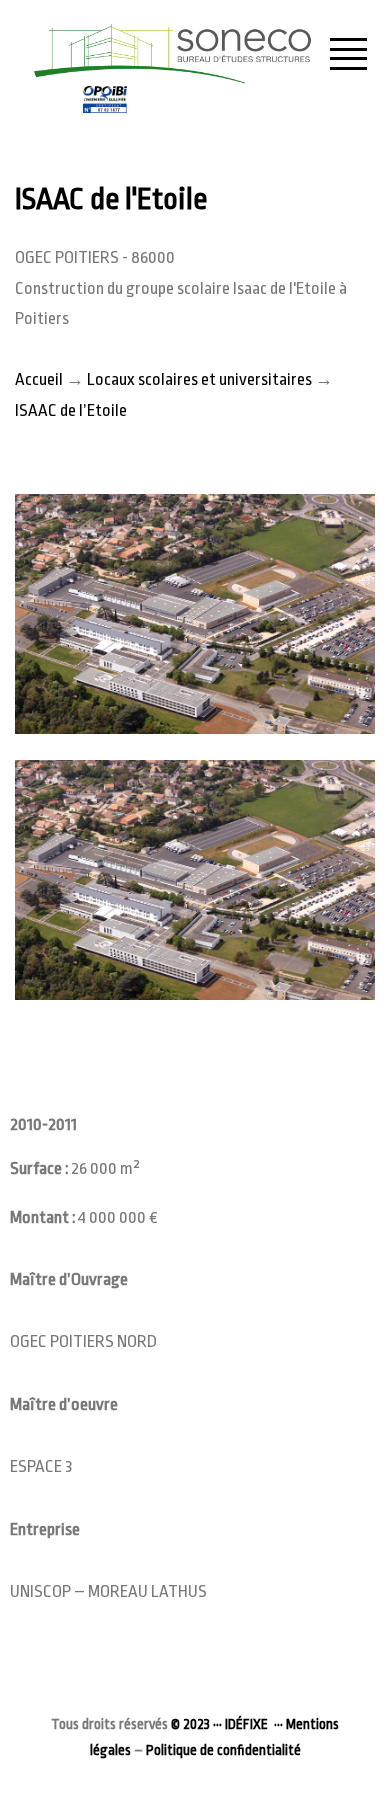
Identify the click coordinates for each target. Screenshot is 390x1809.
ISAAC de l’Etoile (71, 410)
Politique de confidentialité (223, 1750)
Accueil (39, 379)
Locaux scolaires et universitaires (199, 379)
